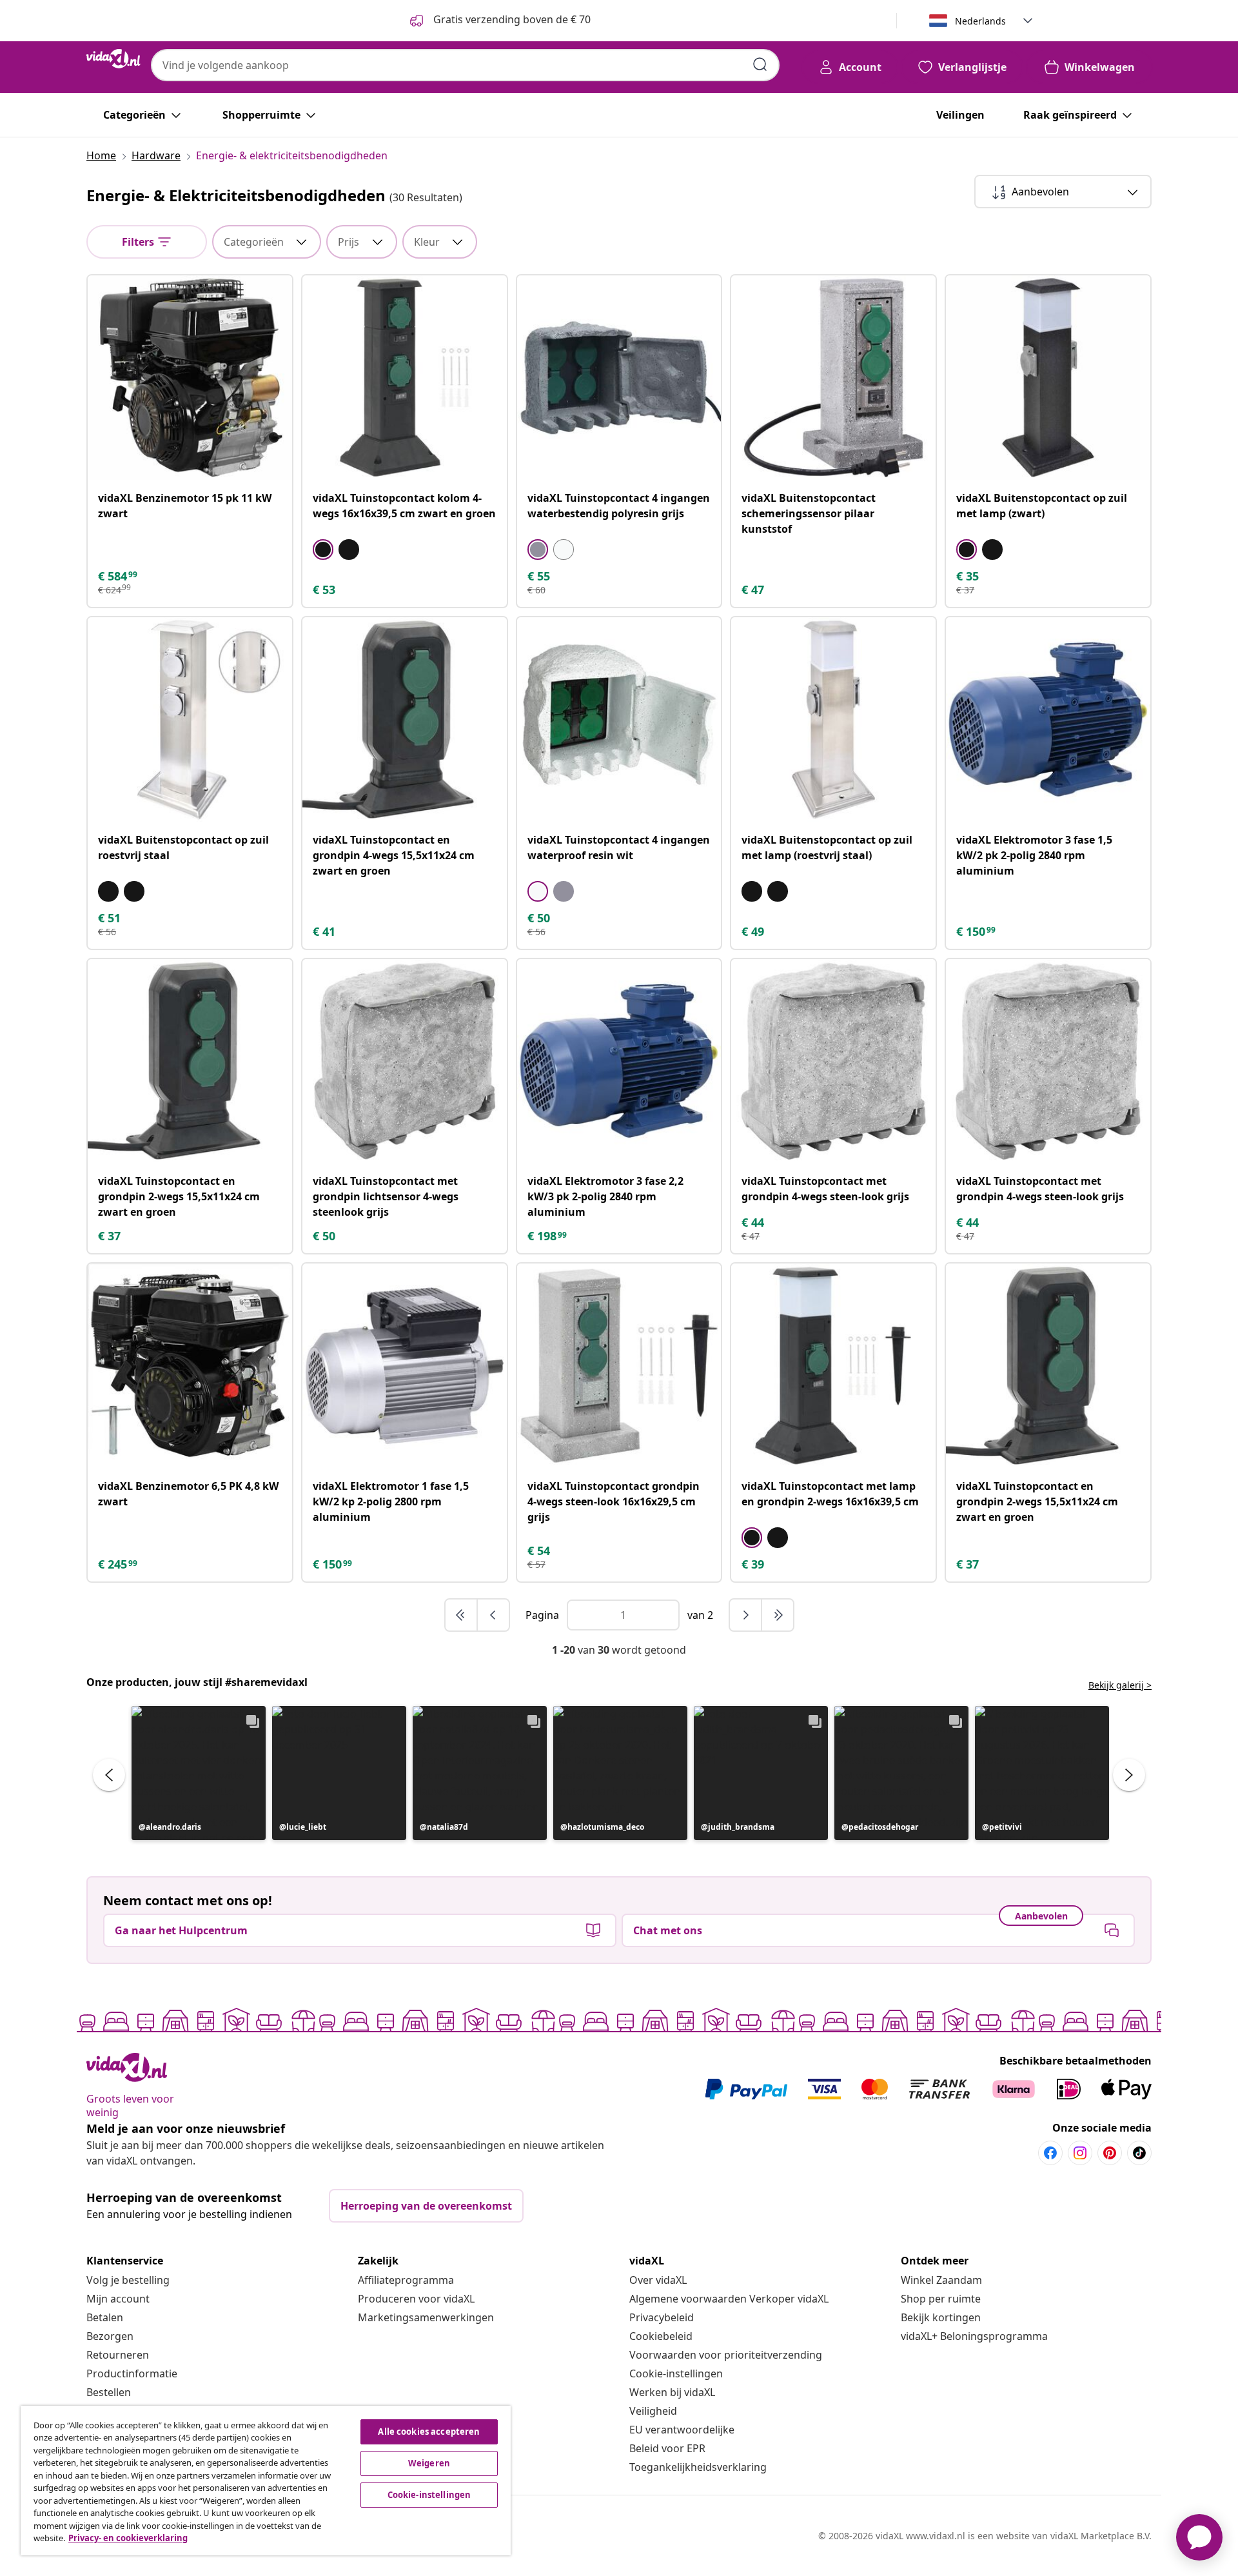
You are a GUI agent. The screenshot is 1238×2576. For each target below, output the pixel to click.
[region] (266, 2481)
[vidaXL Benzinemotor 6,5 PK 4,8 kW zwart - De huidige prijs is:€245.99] (190, 1366)
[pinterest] (1110, 2153)
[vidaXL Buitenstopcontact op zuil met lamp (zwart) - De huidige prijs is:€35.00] (1048, 378)
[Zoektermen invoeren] (760, 64)
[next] (746, 1615)
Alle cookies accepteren (429, 2432)
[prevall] (462, 1615)
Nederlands (980, 21)
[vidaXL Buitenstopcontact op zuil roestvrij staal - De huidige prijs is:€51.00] (190, 719)
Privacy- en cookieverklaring (128, 2538)
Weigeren (429, 2463)
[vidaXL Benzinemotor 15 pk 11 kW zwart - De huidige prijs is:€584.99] (190, 378)
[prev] (493, 1615)
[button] (199, 1773)
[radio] (323, 550)
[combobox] (465, 65)
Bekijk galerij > (1120, 1685)
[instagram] (1080, 2153)
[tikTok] (1139, 2153)
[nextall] (778, 1615)
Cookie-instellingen (676, 2373)
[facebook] (1050, 2153)
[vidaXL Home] (113, 59)
